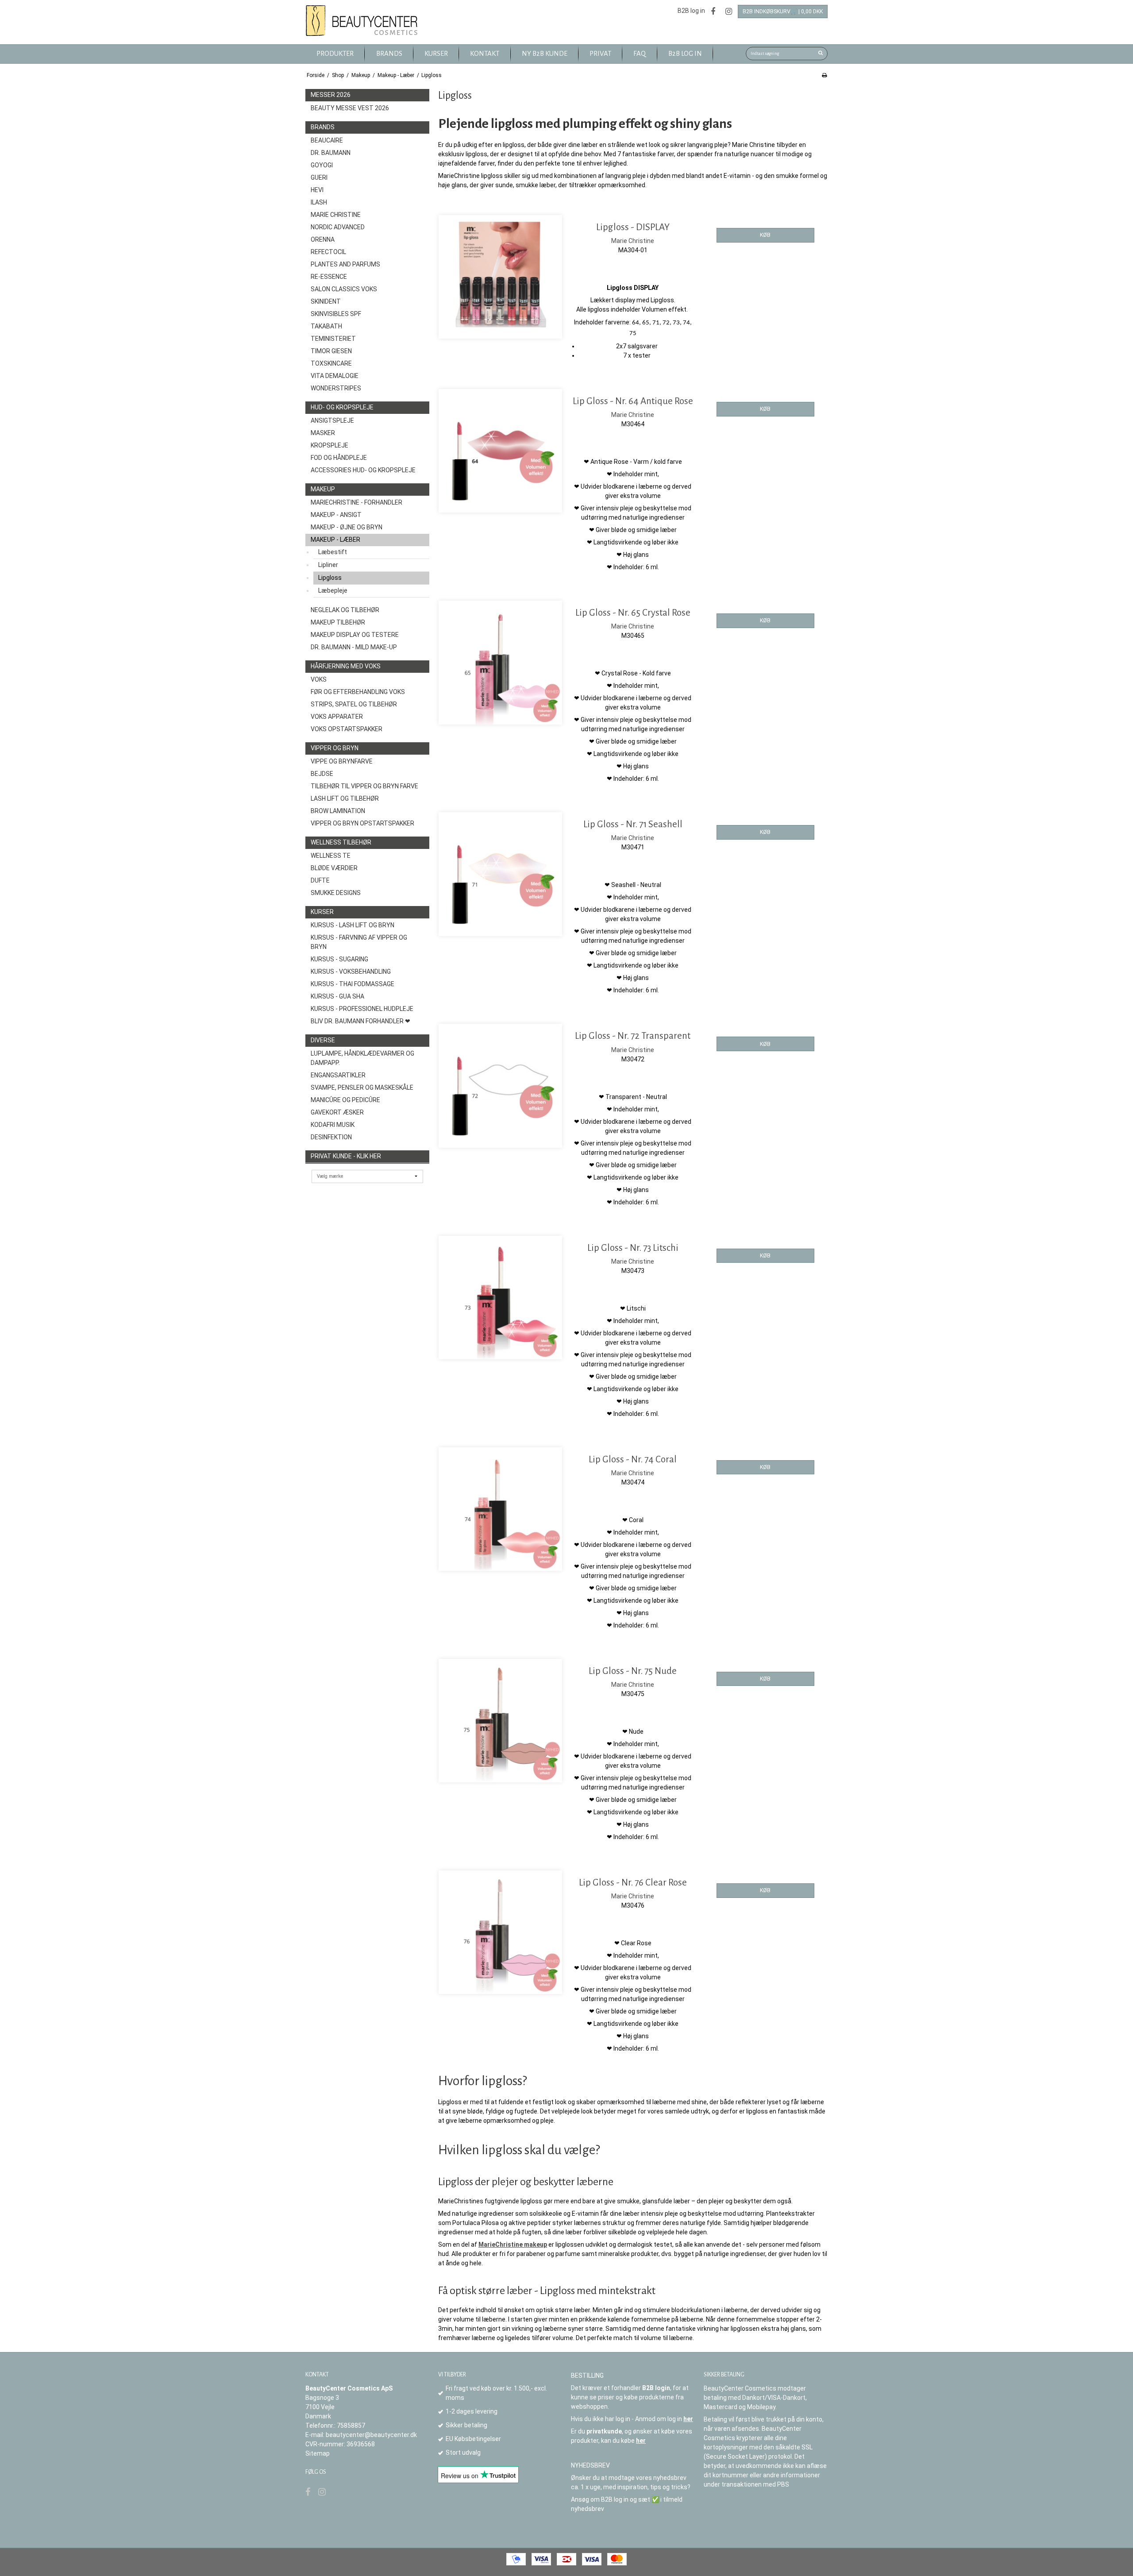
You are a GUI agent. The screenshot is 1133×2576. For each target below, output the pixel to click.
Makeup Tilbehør (338, 622)
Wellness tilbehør (341, 842)
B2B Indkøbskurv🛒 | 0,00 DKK (783, 12)
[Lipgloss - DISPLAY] (500, 277)
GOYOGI (322, 165)
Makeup (323, 489)
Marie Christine (336, 215)
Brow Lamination (338, 811)
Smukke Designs (336, 893)
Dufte (320, 880)
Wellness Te (331, 856)
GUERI (319, 177)
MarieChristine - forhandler (356, 502)
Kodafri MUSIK (333, 1125)
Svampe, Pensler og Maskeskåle (362, 1087)
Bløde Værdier (334, 868)
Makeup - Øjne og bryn (347, 527)
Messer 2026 (331, 95)
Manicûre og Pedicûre (345, 1100)
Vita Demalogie (335, 376)
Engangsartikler (338, 1075)
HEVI (317, 190)
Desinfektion (331, 1137)
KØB (765, 235)
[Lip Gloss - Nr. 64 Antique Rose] (500, 451)
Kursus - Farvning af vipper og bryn (359, 942)
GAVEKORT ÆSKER (337, 1112)
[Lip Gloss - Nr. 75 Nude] (500, 1721)
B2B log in (691, 11)
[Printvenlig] (824, 75)
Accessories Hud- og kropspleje (363, 470)
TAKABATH (326, 326)
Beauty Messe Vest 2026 (350, 108)
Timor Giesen (331, 351)
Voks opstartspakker (347, 729)
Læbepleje (333, 590)
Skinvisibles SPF (336, 314)
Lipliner (328, 565)
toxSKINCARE (331, 363)
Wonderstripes (336, 388)
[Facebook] (713, 11)
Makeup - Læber (335, 540)
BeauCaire (327, 140)
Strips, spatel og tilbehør (354, 704)
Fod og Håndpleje (339, 458)
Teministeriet (333, 339)
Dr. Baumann (331, 153)
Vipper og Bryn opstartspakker (362, 823)
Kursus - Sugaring (339, 959)
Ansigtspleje (332, 420)
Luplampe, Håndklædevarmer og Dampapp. (362, 1058)
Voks (319, 679)
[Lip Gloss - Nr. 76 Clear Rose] (500, 1932)
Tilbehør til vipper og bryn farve (364, 786)
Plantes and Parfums (345, 264)
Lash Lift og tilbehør (345, 798)
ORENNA (323, 239)
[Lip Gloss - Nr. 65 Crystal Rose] (500, 662)
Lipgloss (330, 578)
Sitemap (318, 2453)
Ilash (319, 202)
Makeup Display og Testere (355, 635)
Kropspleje (329, 445)
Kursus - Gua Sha (337, 996)
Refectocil (328, 252)
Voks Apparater (337, 717)
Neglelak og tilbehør (345, 610)
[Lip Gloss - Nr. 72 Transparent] (500, 1086)
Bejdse (322, 774)
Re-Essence (329, 277)
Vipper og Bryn (335, 748)
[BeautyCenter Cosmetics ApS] (363, 21)
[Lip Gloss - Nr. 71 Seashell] (500, 874)
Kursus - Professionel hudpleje (362, 1009)
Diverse (323, 1040)
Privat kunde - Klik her (346, 1156)
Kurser (322, 912)
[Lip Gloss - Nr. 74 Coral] (500, 1509)
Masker (323, 433)
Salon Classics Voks (344, 289)
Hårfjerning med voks (346, 666)
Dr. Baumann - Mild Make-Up (354, 647)
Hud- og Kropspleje (342, 407)
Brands (323, 127)
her (688, 2419)
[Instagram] (729, 11)
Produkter (335, 54)
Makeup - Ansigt (336, 515)
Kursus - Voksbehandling (351, 972)
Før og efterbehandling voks (358, 692)
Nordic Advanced (338, 227)
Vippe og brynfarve (342, 761)
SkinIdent (326, 301)
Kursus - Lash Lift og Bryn (353, 925)
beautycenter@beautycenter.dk (371, 2435)
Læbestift (333, 552)
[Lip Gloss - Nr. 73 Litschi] (500, 1298)
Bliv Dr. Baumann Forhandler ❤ (360, 1021)
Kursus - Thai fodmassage (353, 984)
